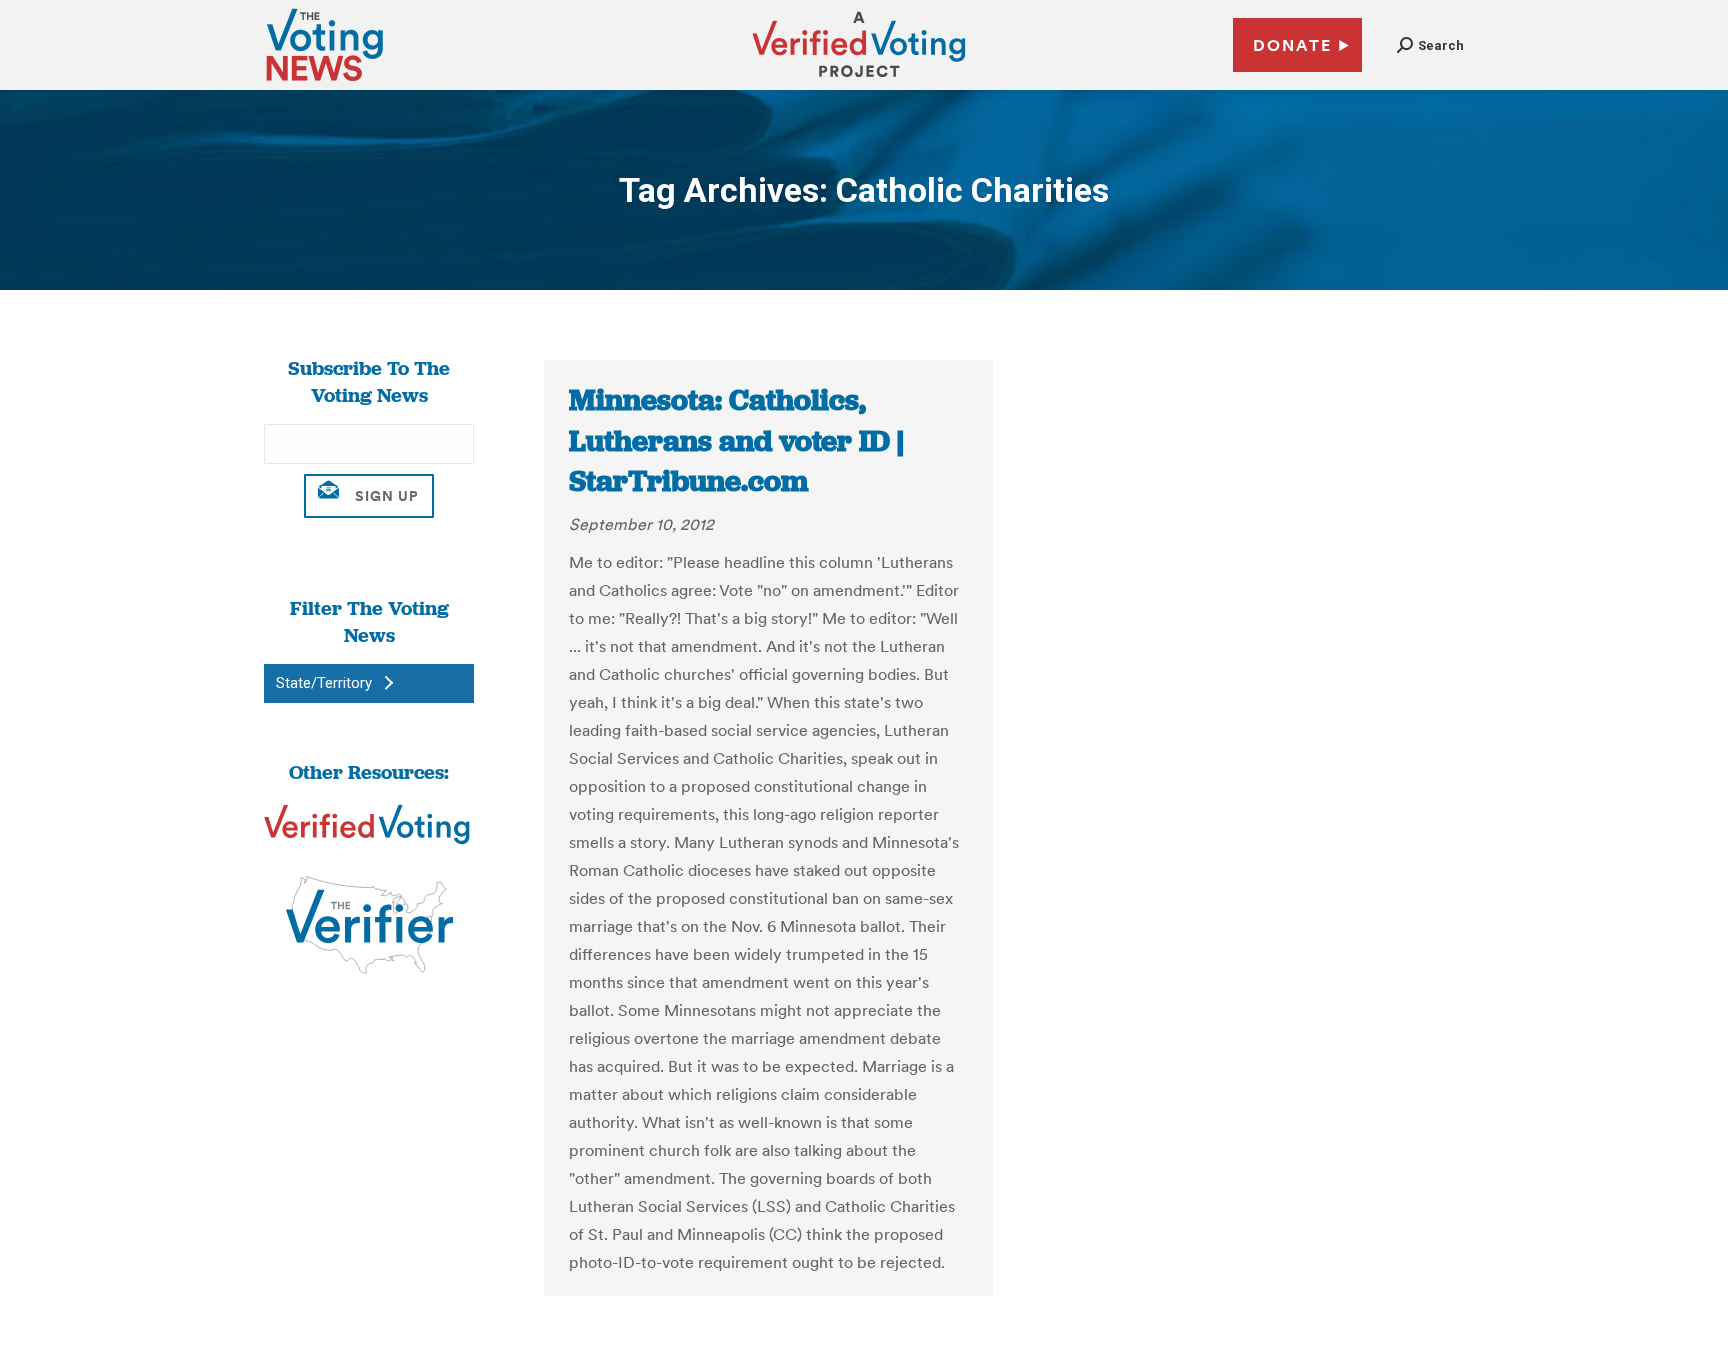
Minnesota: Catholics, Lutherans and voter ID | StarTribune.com (736, 440)
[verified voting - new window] (859, 80)
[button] (1430, 45)
